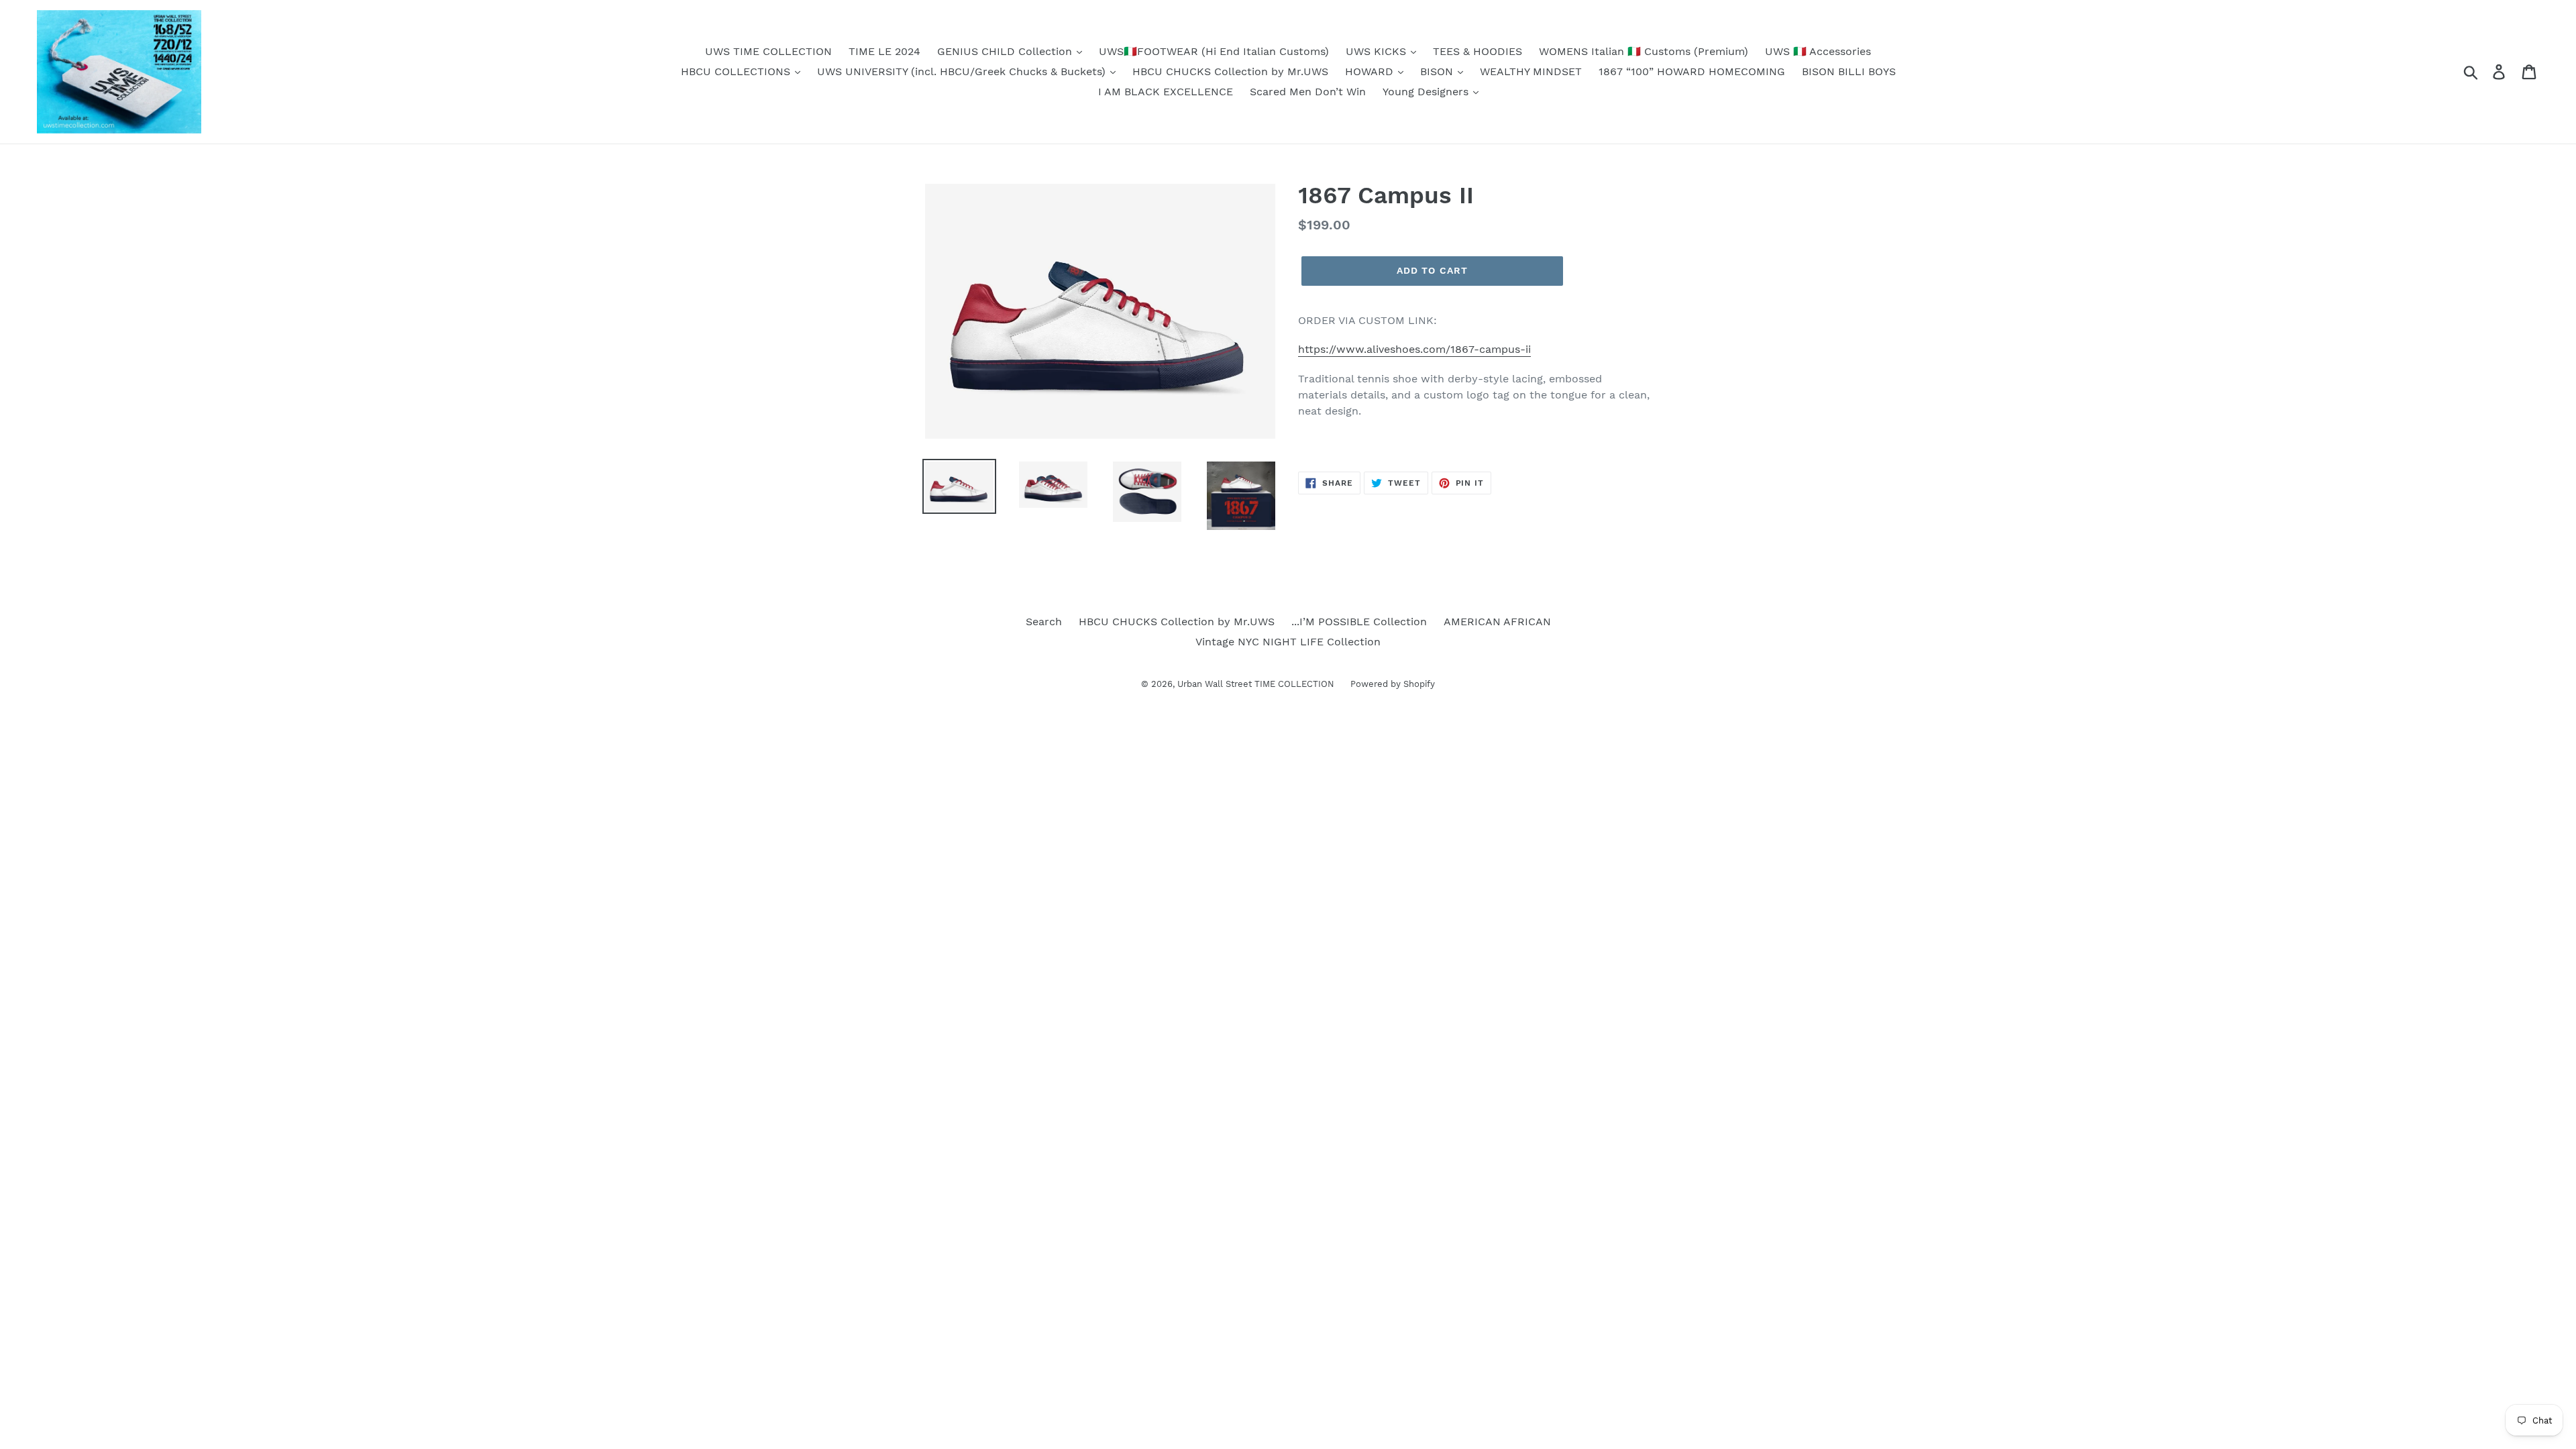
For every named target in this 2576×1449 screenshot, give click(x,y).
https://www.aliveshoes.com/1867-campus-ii (1414, 349)
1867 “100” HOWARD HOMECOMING (1692, 71)
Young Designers (1427, 92)
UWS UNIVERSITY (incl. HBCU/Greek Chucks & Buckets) (963, 71)
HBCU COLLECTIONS (737, 71)
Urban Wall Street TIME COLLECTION (1257, 684)
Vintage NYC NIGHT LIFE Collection (1288, 642)
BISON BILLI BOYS (1849, 71)
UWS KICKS (1378, 51)
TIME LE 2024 (884, 51)
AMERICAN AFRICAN (1497, 622)
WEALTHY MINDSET (1531, 71)
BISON (1438, 71)
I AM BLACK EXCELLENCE (1166, 92)
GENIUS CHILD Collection (1006, 51)
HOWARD (1371, 71)
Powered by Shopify (1393, 684)
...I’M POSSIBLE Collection (1359, 622)
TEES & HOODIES (1478, 51)
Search (1044, 622)
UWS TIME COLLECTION (768, 51)
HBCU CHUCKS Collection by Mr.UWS (1230, 71)
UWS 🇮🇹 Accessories (1818, 51)
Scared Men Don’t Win (1308, 92)
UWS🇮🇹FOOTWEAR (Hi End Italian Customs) (1214, 51)
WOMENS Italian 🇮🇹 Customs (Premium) (1644, 51)
